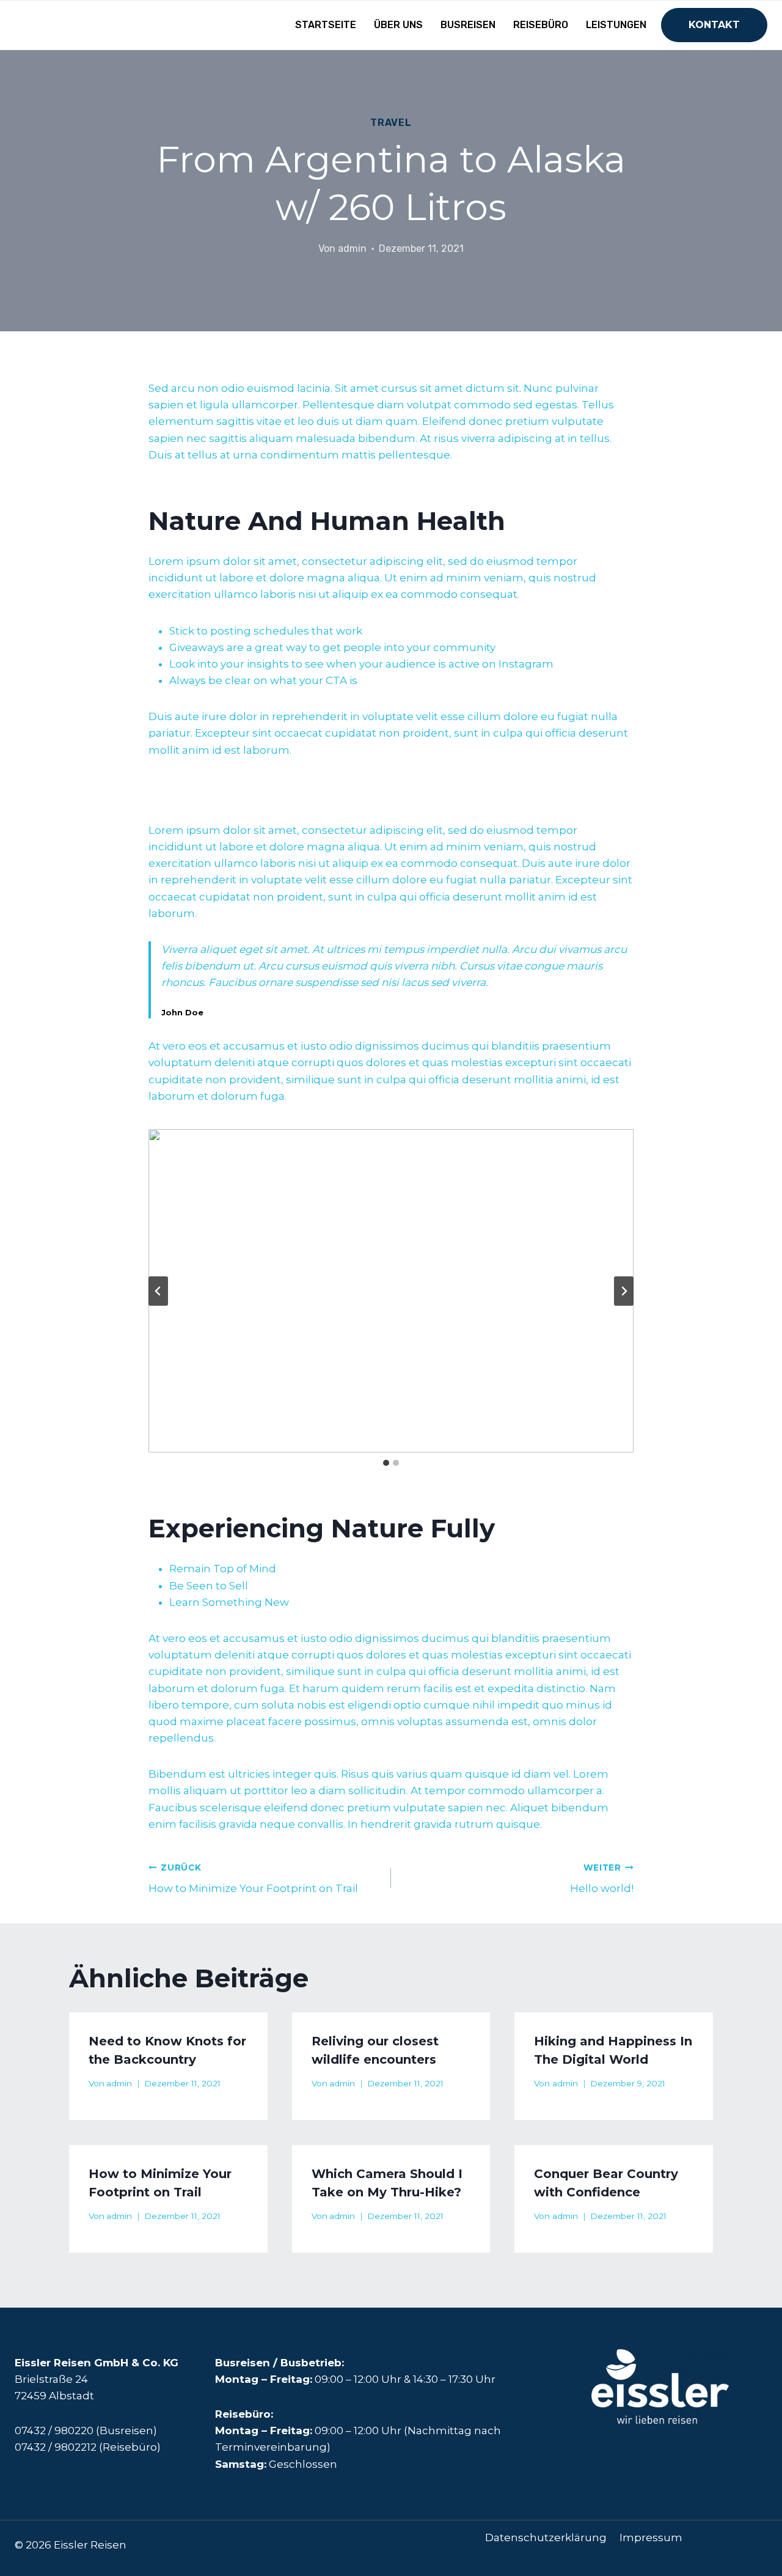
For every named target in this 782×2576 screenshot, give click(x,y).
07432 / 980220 (54, 2431)
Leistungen (616, 25)
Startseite (326, 25)
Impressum (651, 2537)
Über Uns (398, 25)
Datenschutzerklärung (546, 2537)
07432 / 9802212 (56, 2447)
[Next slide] (624, 1291)
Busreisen (468, 25)
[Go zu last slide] (158, 1291)
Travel (391, 123)
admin (352, 248)
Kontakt (714, 25)
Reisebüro (541, 25)
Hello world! (602, 1879)
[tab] (386, 1463)
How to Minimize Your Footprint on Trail (253, 1879)
